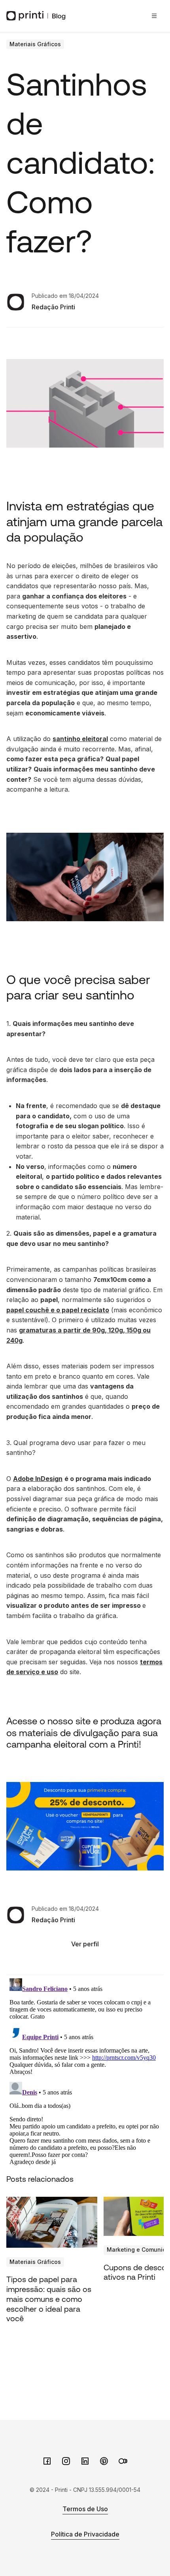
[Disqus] (85, 2074)
